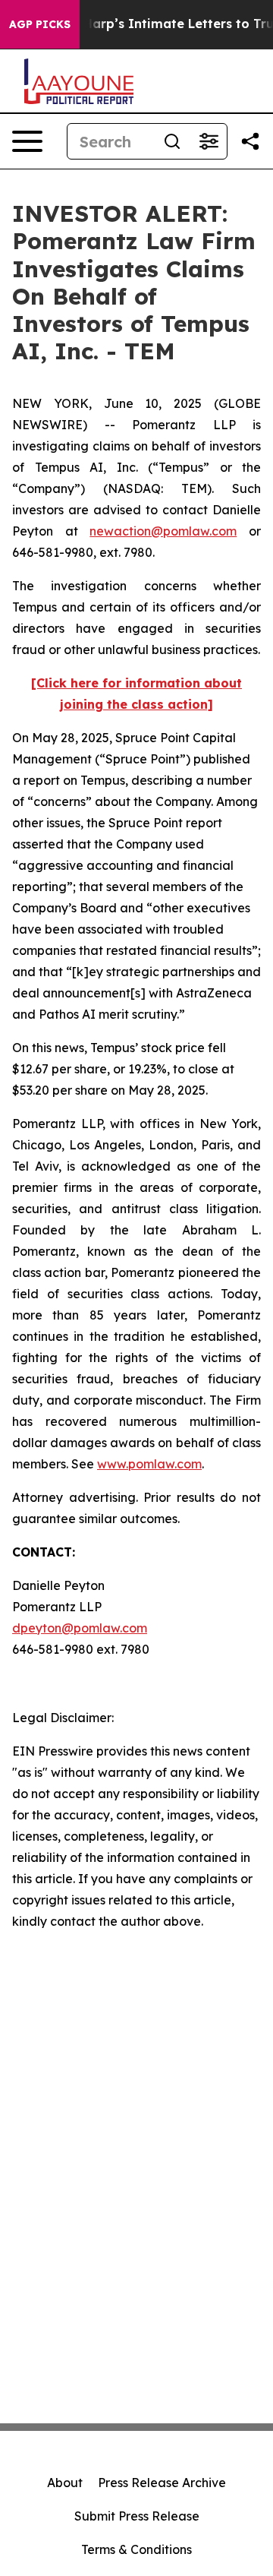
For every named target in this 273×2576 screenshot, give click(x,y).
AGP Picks (40, 24)
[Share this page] (250, 141)
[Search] (172, 141)
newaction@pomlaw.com (163, 531)
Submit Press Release (137, 2516)
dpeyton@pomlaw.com (80, 1628)
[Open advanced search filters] (209, 141)
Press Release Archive (162, 2483)
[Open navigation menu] (27, 141)
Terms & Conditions (136, 2549)
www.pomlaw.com (149, 1464)
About (65, 2483)
